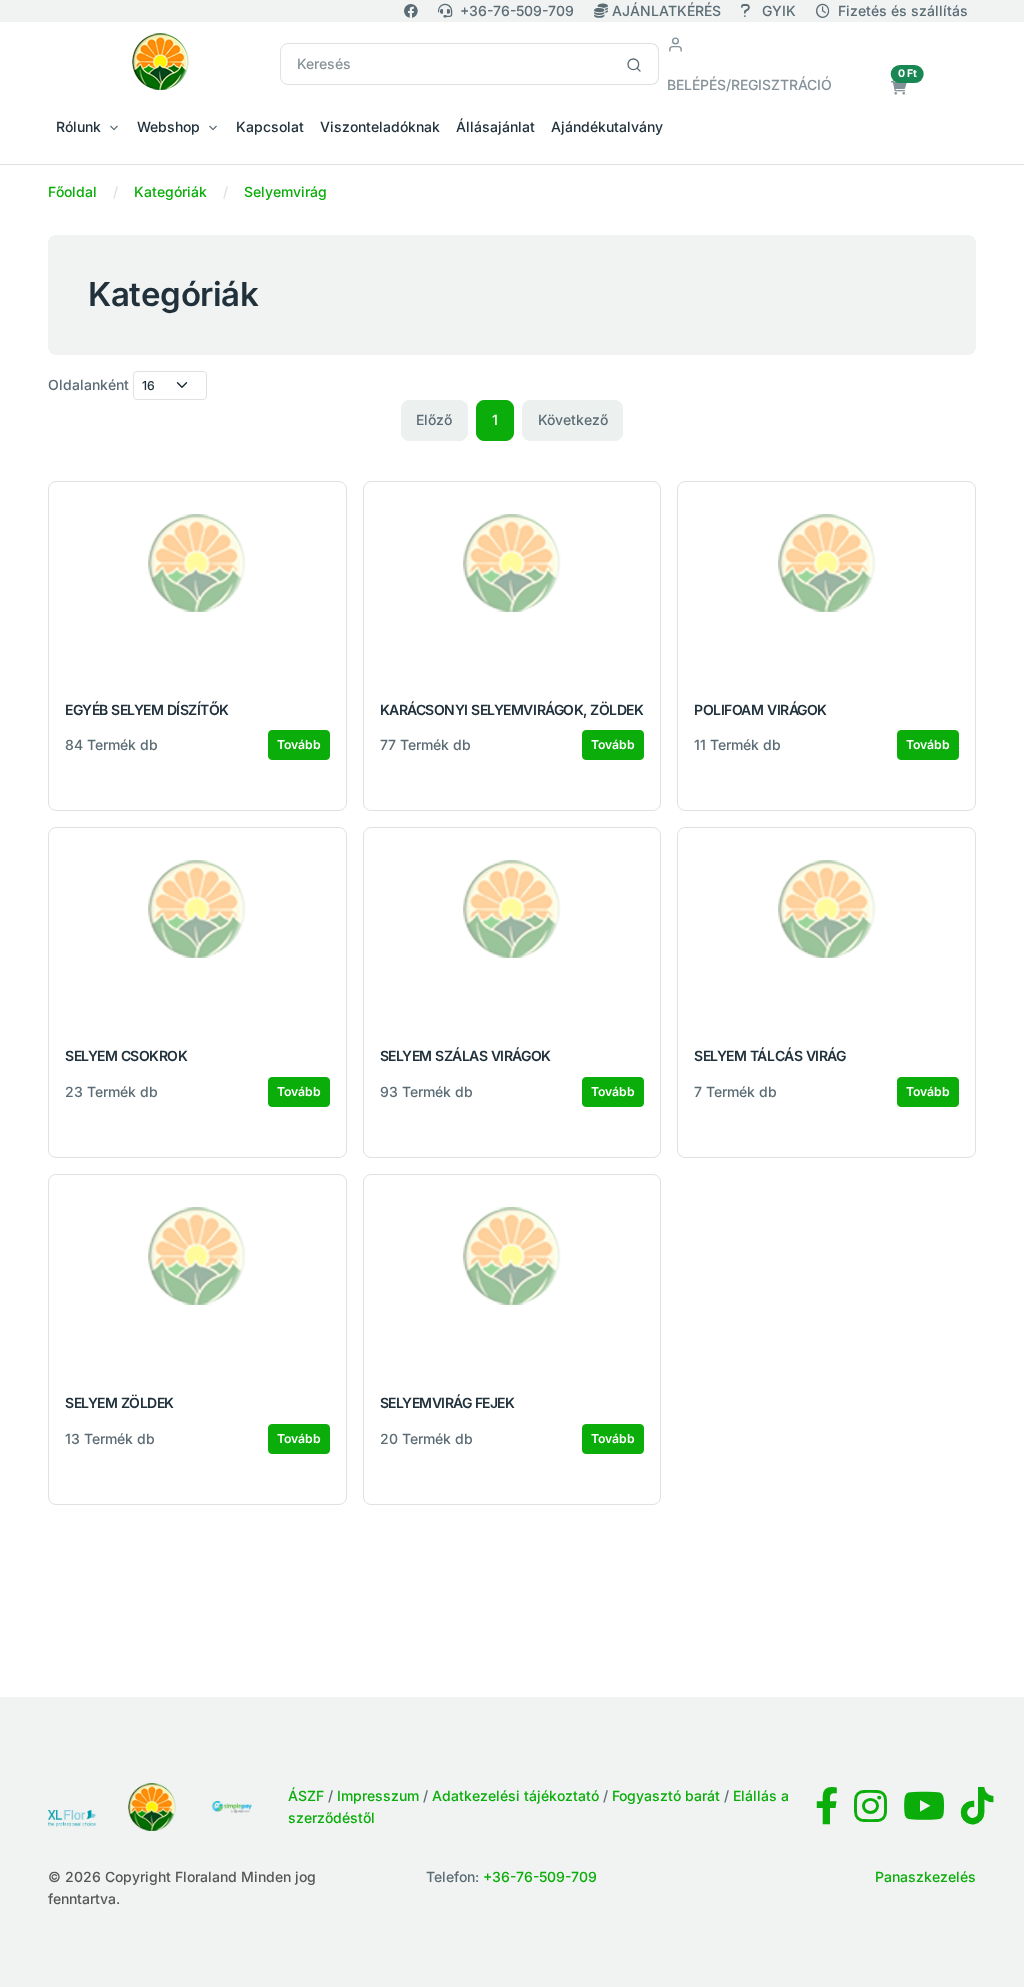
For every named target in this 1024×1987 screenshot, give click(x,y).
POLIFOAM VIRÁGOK (760, 709)
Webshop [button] (168, 126)
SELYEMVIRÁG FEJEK (447, 1402)
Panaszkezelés (925, 1876)
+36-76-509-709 (517, 10)
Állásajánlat (495, 126)
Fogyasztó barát (666, 1795)
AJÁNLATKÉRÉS (666, 10)
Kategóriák (170, 191)
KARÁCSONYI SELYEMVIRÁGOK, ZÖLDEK (512, 709)
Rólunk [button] (78, 126)
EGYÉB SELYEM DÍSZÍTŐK (147, 709)
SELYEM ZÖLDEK (119, 1402)
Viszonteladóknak (380, 126)
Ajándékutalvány (607, 126)
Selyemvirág (285, 191)
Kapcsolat (270, 126)
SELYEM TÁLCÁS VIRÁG (769, 1055)
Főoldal (72, 191)
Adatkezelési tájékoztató (515, 1795)
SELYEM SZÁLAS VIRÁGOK (465, 1055)
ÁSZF (306, 1795)
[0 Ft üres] (899, 87)
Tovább (299, 744)
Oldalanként (88, 384)
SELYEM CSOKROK (126, 1055)
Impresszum (378, 1795)
